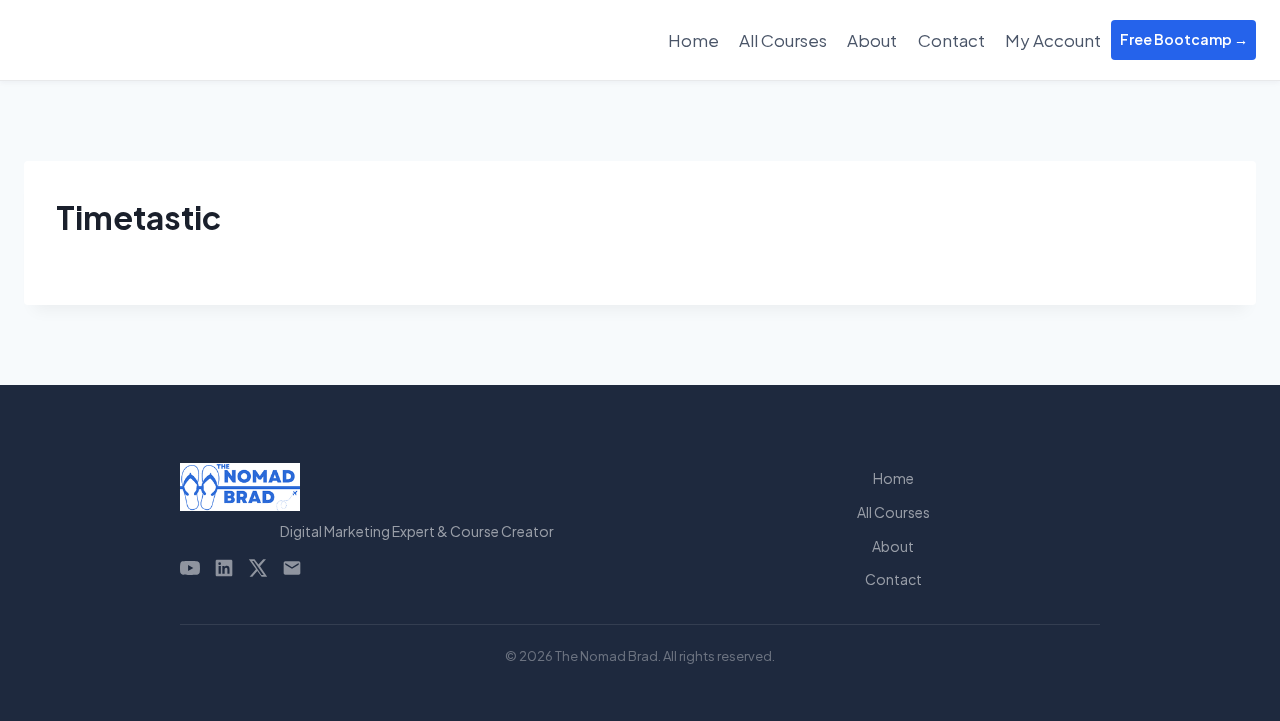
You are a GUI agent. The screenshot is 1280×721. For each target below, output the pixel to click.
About (872, 40)
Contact (951, 40)
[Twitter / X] (258, 568)
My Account (1053, 40)
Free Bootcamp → (1184, 39)
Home (693, 40)
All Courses (783, 40)
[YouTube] (190, 568)
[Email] (292, 568)
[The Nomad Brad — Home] (417, 487)
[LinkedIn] (224, 568)
